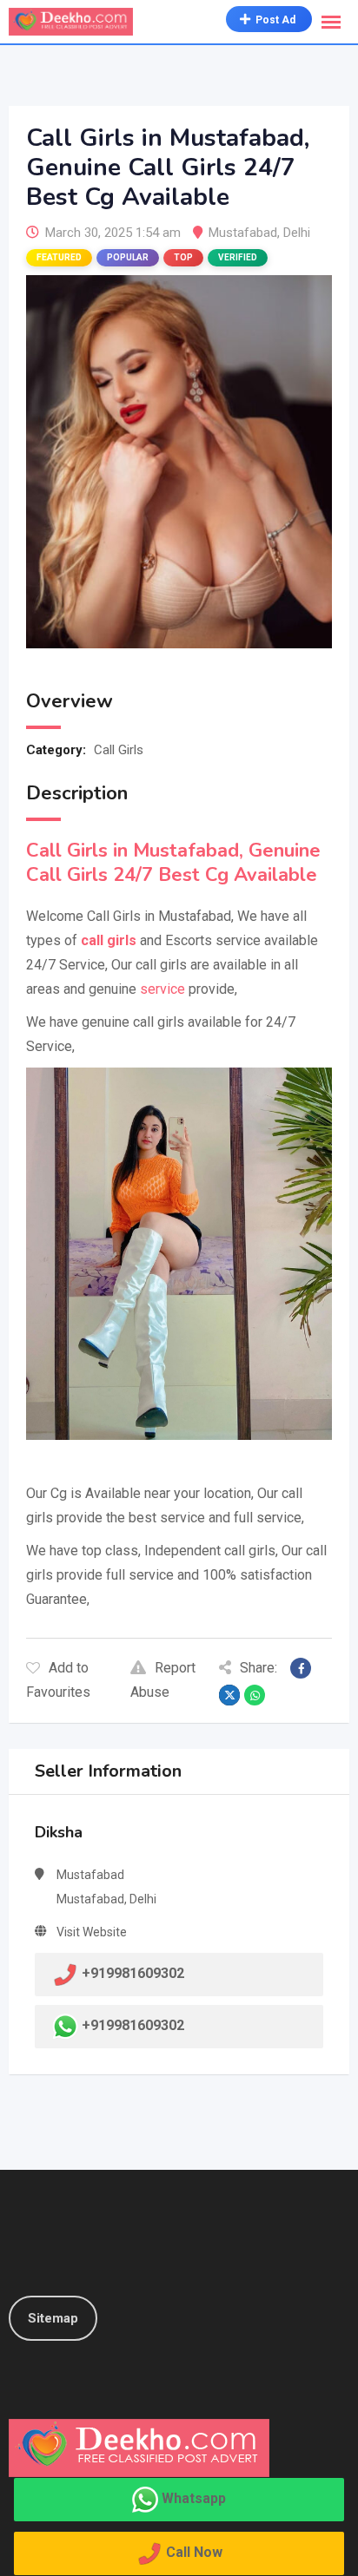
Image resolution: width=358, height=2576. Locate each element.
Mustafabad (243, 233)
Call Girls (119, 750)
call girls (109, 940)
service (162, 989)
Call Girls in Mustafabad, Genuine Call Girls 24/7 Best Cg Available (173, 863)
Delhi (297, 233)
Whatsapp (194, 2498)
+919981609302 (133, 2025)
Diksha (59, 1832)
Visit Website (92, 1932)
